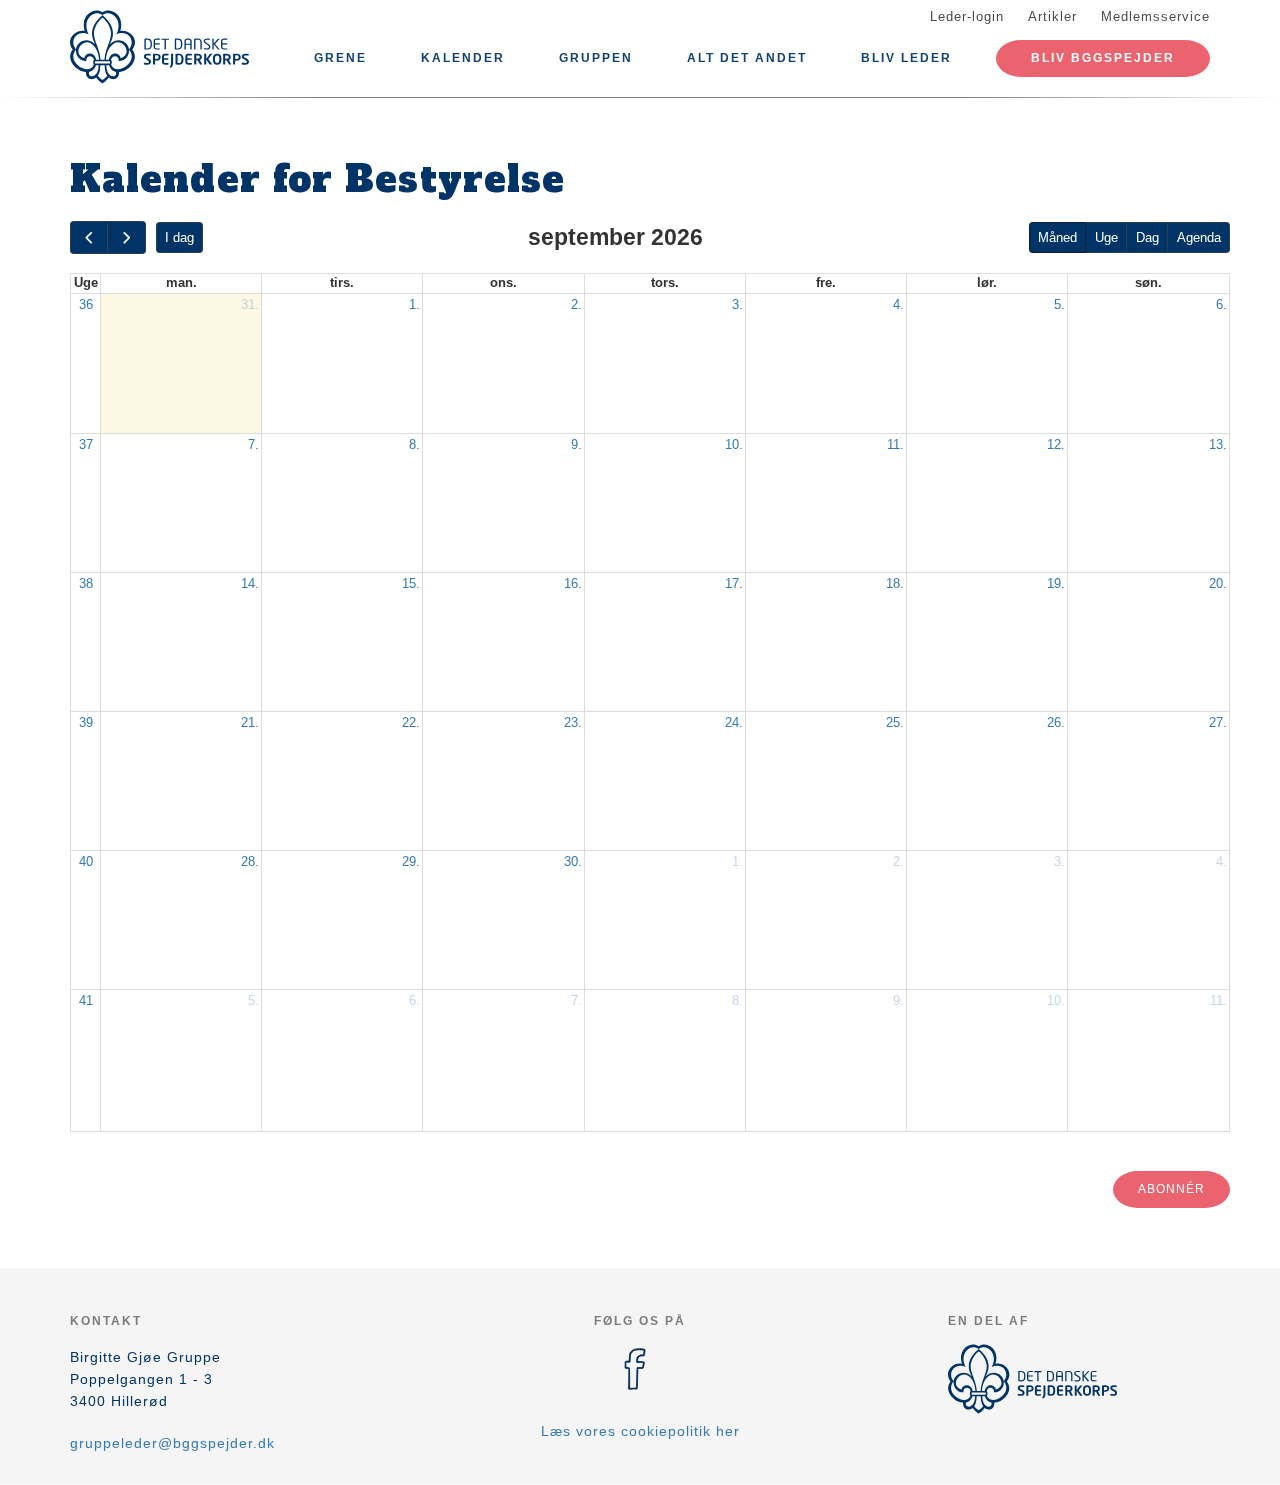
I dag (179, 237)
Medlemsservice (1155, 16)
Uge (1106, 237)
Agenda (1199, 237)
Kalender (463, 58)
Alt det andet (747, 58)
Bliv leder (906, 58)
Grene (340, 58)
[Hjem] (160, 47)
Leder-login (967, 16)
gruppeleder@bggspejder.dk (172, 1443)
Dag (1147, 237)
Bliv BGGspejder (1103, 58)
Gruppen (596, 58)
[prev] (89, 237)
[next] (126, 237)
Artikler (1052, 16)
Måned (1057, 237)
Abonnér (1171, 1189)
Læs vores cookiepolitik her (640, 1431)
